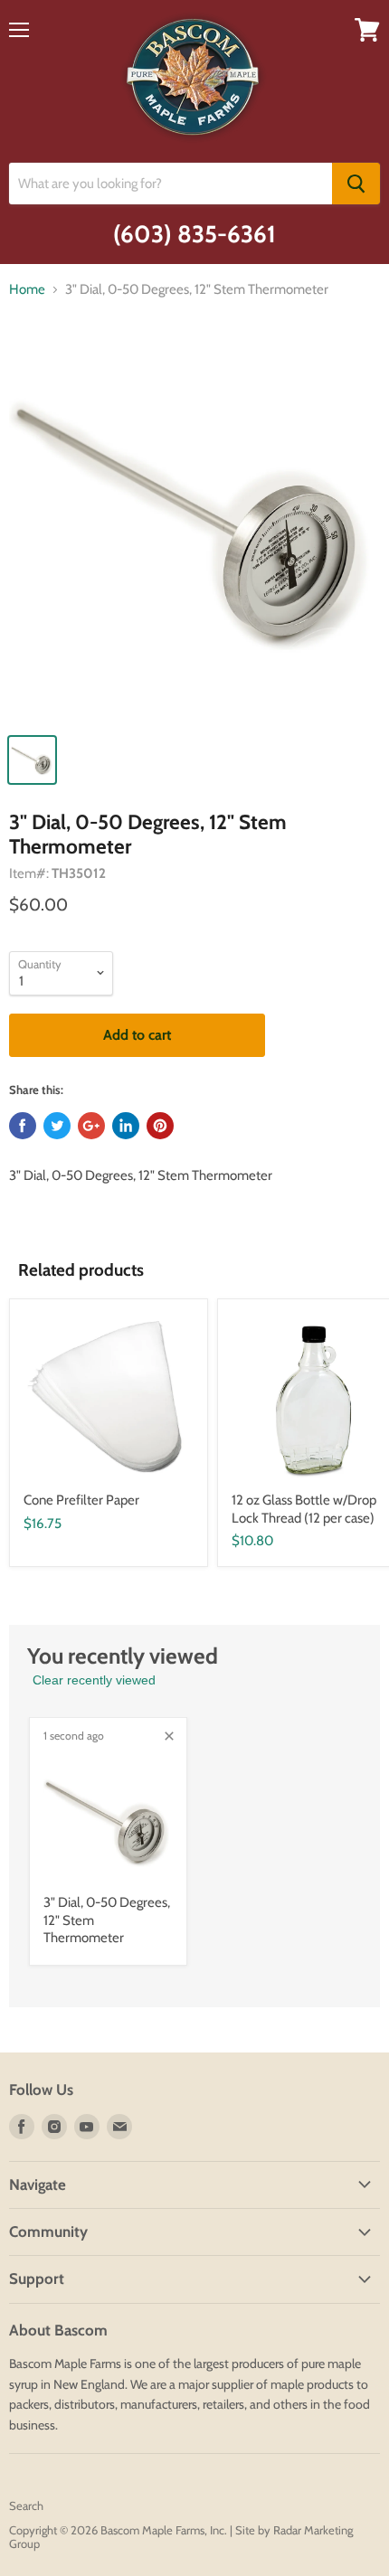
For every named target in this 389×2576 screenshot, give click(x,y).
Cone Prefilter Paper (81, 1500)
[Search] (356, 184)
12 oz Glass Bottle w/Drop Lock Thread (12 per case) (304, 1509)
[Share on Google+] (91, 1126)
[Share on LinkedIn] (126, 1126)
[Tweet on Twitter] (57, 1126)
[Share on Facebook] (23, 1126)
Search (26, 2505)
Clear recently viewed (94, 1680)
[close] (169, 1736)
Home (27, 290)
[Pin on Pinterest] (160, 1126)
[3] (194, 528)
